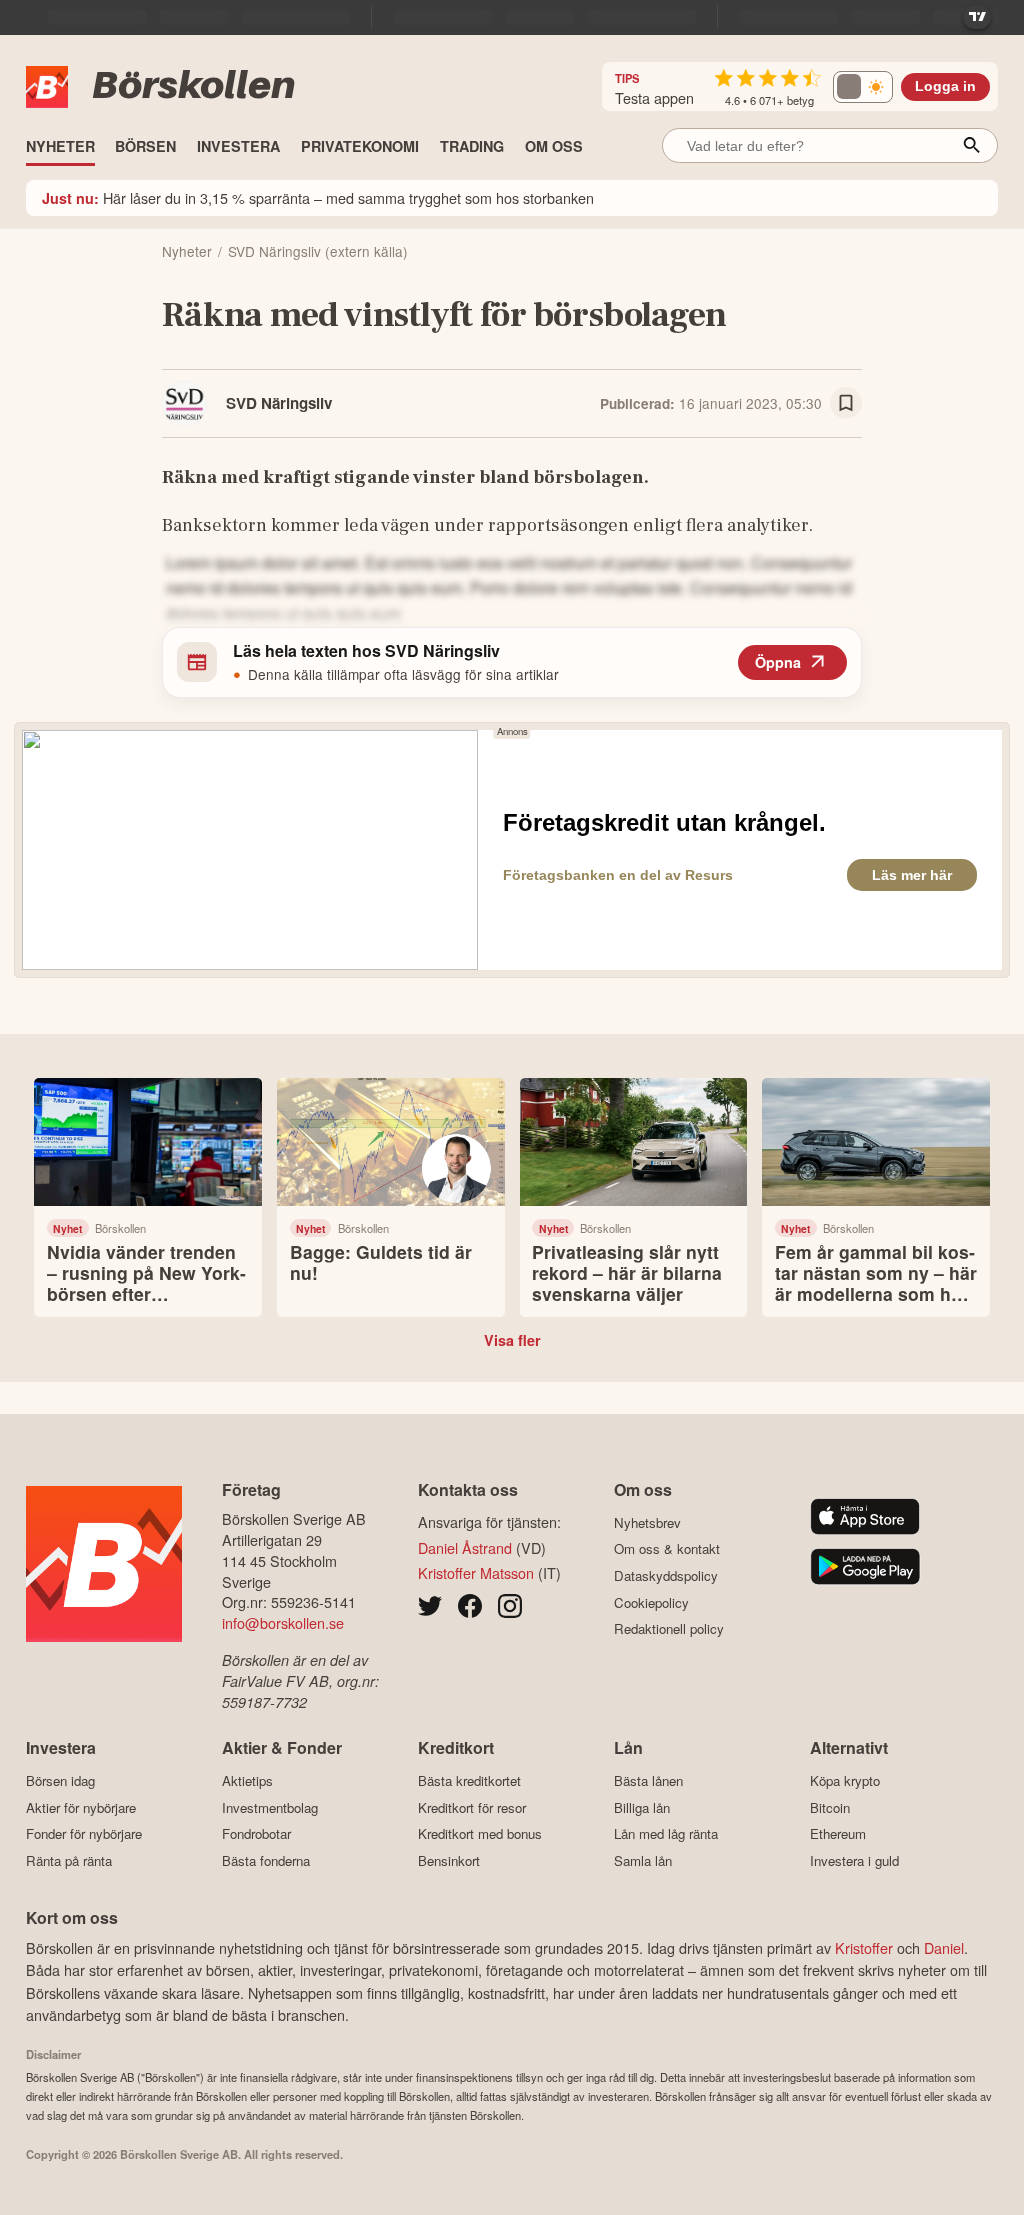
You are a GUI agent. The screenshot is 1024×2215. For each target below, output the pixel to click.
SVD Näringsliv (279, 403)
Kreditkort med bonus (480, 1834)
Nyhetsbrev (647, 1522)
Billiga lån (642, 1807)
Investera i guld (854, 1860)
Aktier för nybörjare (81, 1807)
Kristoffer (864, 1947)
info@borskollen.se (283, 1622)
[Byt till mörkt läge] (863, 87)
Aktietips (247, 1780)
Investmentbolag (270, 1807)
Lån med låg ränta (666, 1834)
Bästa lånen (648, 1780)
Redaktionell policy (669, 1629)
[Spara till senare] (846, 403)
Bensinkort (449, 1860)
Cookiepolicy (651, 1602)
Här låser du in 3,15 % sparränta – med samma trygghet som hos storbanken (318, 197)
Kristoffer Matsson (476, 1572)
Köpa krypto (845, 1780)
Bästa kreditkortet (469, 1780)
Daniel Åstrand (465, 1547)
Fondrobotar (256, 1834)
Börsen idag (60, 1780)
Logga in (945, 86)
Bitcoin (830, 1807)
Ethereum (838, 1834)
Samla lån (643, 1860)
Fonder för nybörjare (84, 1834)
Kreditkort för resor (472, 1807)
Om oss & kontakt (667, 1549)
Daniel (944, 1947)
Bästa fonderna (266, 1860)
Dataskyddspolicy (666, 1575)
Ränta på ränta (69, 1860)
